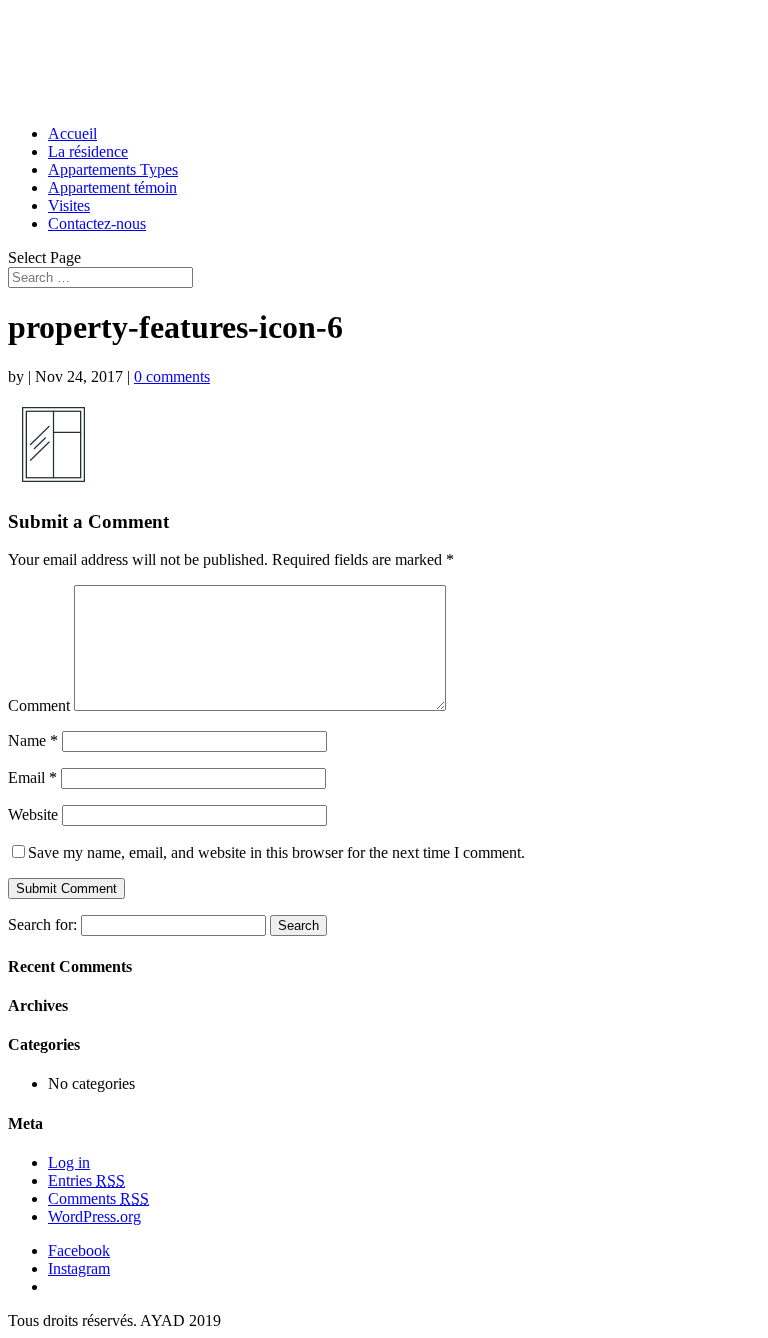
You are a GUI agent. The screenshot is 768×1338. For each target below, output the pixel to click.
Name (33, 740)
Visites (69, 205)
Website (33, 814)
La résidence (88, 151)
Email (32, 777)
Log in (69, 1162)
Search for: (42, 924)
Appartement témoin (112, 187)
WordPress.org (94, 1216)
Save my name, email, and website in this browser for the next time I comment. (276, 852)
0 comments (172, 376)
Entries (86, 1180)
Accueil (72, 133)
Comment (39, 705)
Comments (98, 1198)
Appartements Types (113, 169)
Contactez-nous (97, 223)
